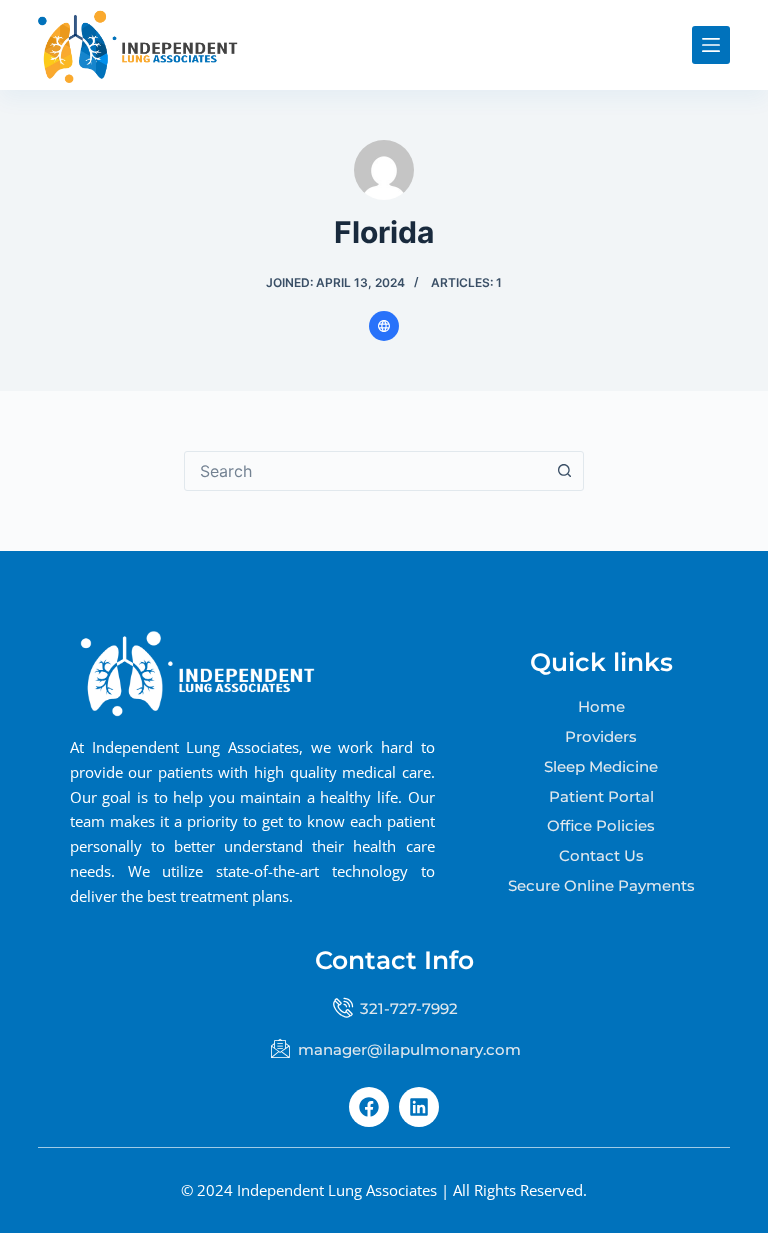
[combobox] (365, 471)
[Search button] (564, 471)
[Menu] (711, 45)
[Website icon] (384, 326)
